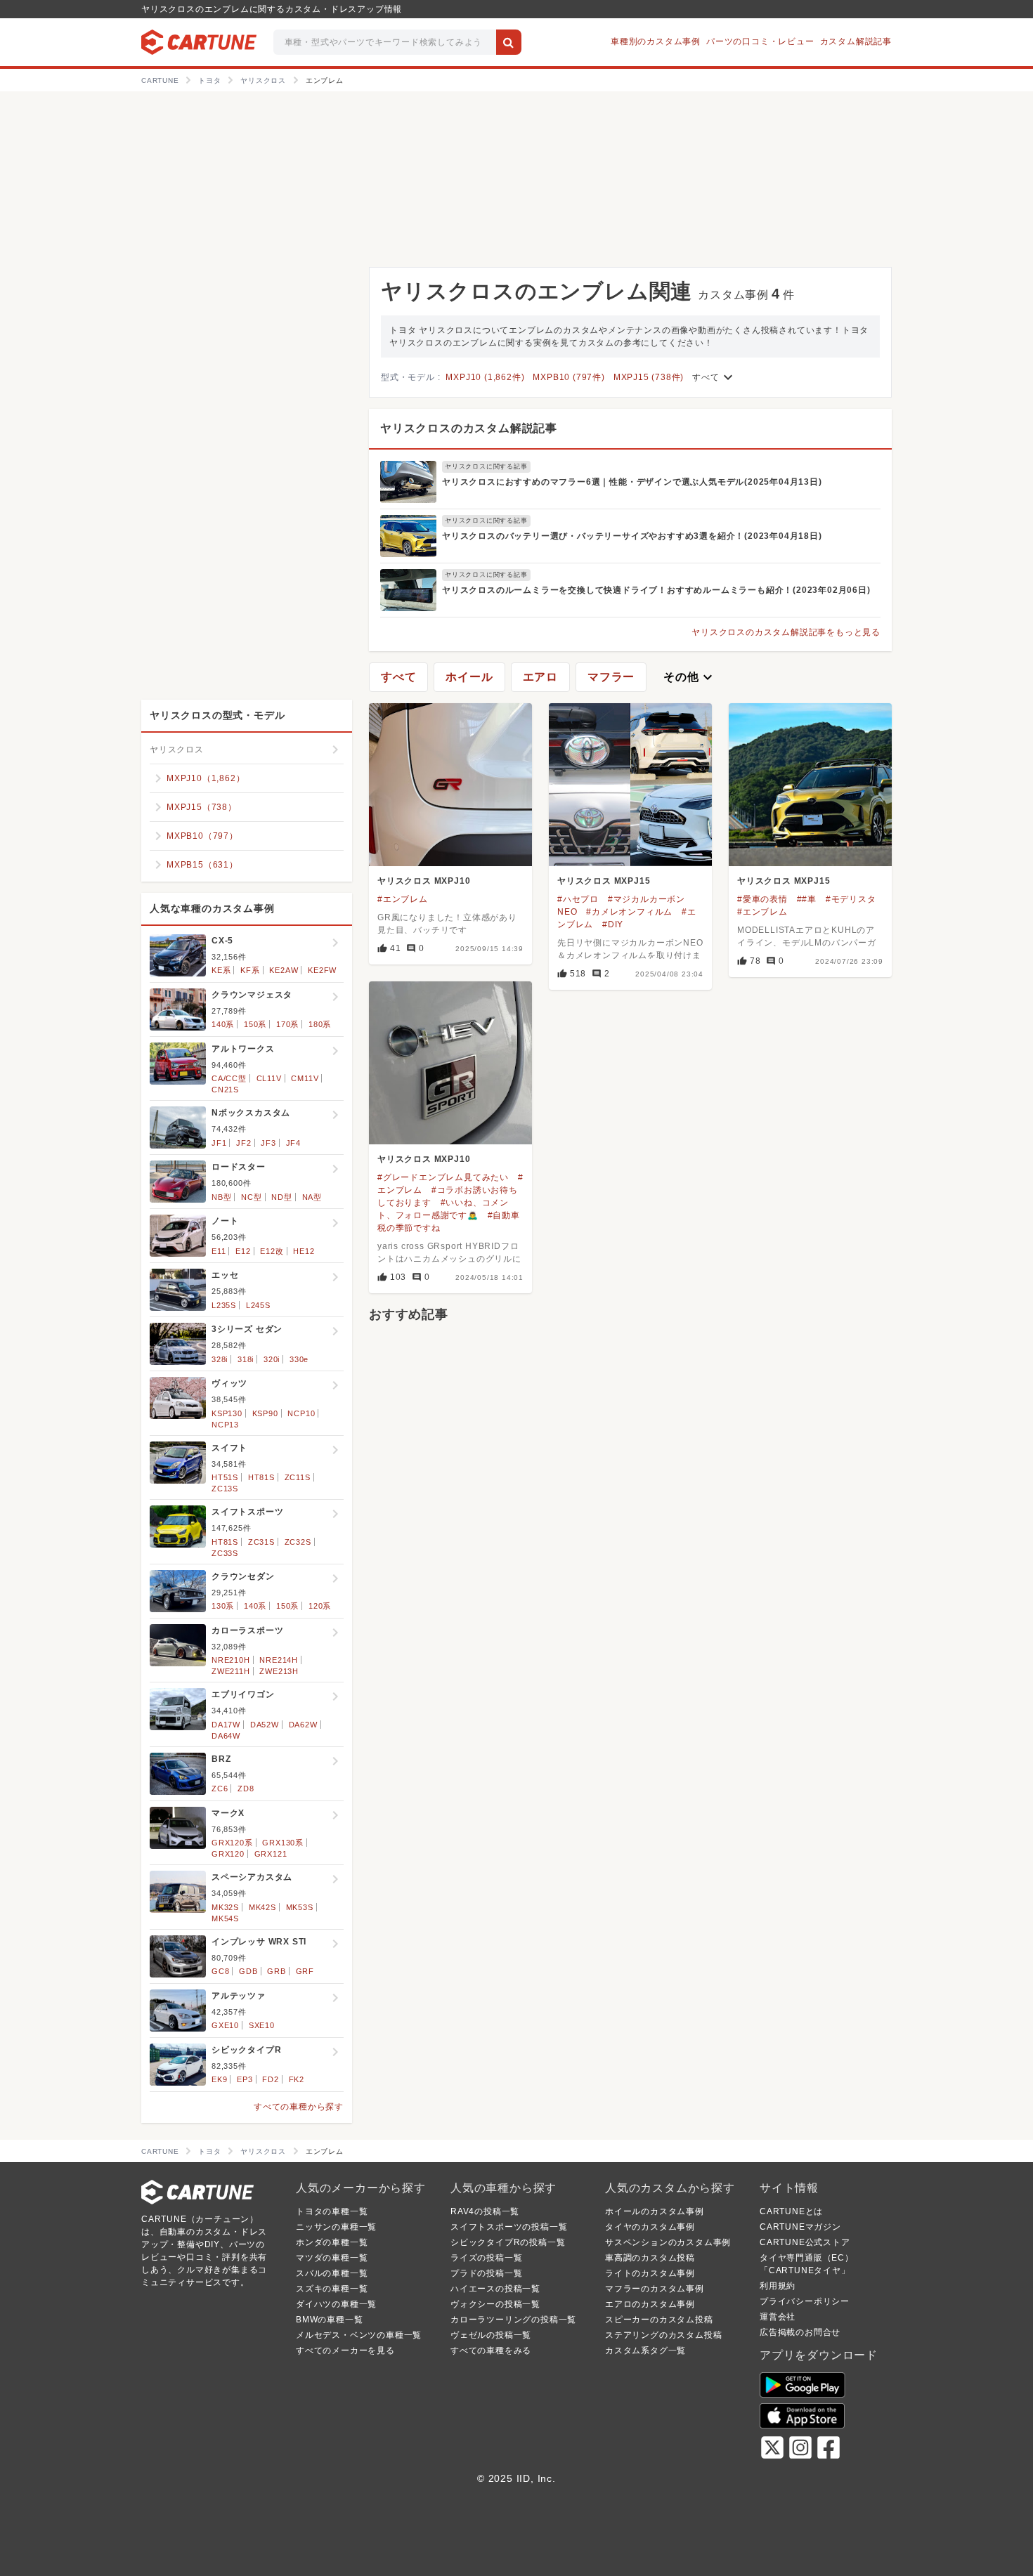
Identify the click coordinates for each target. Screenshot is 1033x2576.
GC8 (220, 1971)
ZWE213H (279, 1671)
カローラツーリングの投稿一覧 (513, 2320)
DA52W (265, 1725)
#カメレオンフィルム (629, 912)
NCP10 (301, 1413)
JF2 (243, 1143)
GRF (305, 1971)
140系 (223, 1024)
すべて (714, 377)
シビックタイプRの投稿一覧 (508, 2242)
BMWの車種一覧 (329, 2320)
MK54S (225, 1918)
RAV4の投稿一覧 (485, 2211)
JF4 (293, 1143)
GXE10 (225, 2025)
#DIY (613, 924)
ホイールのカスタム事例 (655, 2211)
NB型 (221, 1197)
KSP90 (265, 1413)
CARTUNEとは (791, 2211)
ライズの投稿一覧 (486, 2258)
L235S (224, 1305)
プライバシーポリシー (805, 2301)
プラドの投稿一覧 (486, 2273)
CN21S (225, 1090)
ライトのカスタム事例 (650, 2273)
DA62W (303, 1725)
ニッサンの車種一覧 (336, 2227)
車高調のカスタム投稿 (650, 2258)
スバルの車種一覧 (332, 2273)
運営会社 (778, 2317)
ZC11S (298, 1477)
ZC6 (220, 1789)
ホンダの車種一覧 (332, 2242)
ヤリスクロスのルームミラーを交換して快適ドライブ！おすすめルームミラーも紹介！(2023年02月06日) (656, 590)
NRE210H (231, 1660)
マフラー (611, 677)
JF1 (219, 1143)
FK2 (297, 2079)
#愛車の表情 (762, 899)
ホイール (469, 677)
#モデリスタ (851, 899)
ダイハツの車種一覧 (336, 2304)
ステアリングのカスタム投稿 (663, 2335)
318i (246, 1359)
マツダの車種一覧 (332, 2258)
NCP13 (225, 1425)
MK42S (262, 1907)
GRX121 (271, 1854)
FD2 (270, 2079)
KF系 (250, 970)
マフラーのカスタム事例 (655, 2289)
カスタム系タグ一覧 (645, 2351)
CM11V (305, 1078)
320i (272, 1359)
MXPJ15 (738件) (649, 377)
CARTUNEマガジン (800, 2227)
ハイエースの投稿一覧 (495, 2289)
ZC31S (261, 1542)
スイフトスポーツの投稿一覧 (509, 2227)
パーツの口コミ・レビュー (760, 41)
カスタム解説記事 (856, 41)
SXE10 (262, 2025)
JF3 (268, 1143)
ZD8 (246, 1789)
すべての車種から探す (299, 2107)
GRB (276, 1971)
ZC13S (225, 1489)
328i (220, 1359)
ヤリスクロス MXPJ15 (604, 881)
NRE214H (279, 1660)
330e (299, 1359)
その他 (689, 677)
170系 (287, 1024)
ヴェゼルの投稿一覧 (491, 2335)
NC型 (251, 1197)
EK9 (219, 2079)
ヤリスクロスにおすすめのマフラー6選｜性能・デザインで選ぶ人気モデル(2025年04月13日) (632, 482)
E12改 (272, 1251)
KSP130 (227, 1413)
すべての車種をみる (491, 2351)
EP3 (245, 2079)
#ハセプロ (578, 899)
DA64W (226, 1736)
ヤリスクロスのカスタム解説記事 (469, 428)
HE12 (304, 1251)
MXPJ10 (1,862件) (485, 377)
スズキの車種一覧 (332, 2289)
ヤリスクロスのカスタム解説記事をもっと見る (786, 632)
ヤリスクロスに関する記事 (486, 466)
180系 (320, 1024)
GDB (248, 1971)
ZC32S (298, 1542)
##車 (807, 899)
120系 (320, 1606)
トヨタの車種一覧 (332, 2211)
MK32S (225, 1907)
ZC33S (225, 1553)
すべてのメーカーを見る (345, 2351)
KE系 (221, 970)
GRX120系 (232, 1843)
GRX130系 (283, 1843)
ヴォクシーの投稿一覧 (495, 2304)
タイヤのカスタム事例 (650, 2227)
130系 (223, 1606)
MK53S (300, 1907)
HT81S (261, 1477)
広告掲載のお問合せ (800, 2332)
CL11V (269, 1078)
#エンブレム (403, 899)
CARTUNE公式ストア (805, 2242)
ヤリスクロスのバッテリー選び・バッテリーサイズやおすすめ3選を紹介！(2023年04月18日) (632, 536)
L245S (258, 1305)
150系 (255, 1024)
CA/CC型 (229, 1078)
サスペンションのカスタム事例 (668, 2242)
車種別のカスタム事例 (656, 41)
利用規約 (778, 2286)
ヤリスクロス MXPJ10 (424, 881)
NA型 (312, 1197)
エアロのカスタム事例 (650, 2304)
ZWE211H (231, 1671)
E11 (219, 1251)
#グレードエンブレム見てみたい (443, 1177)
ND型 (281, 1197)
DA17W (226, 1725)
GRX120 (228, 1854)
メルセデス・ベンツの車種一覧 (359, 2335)
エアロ (540, 677)
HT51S (225, 1477)
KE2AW (284, 970)
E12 (243, 1251)
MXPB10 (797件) (569, 377)
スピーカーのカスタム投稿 (659, 2320)
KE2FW (322, 970)
